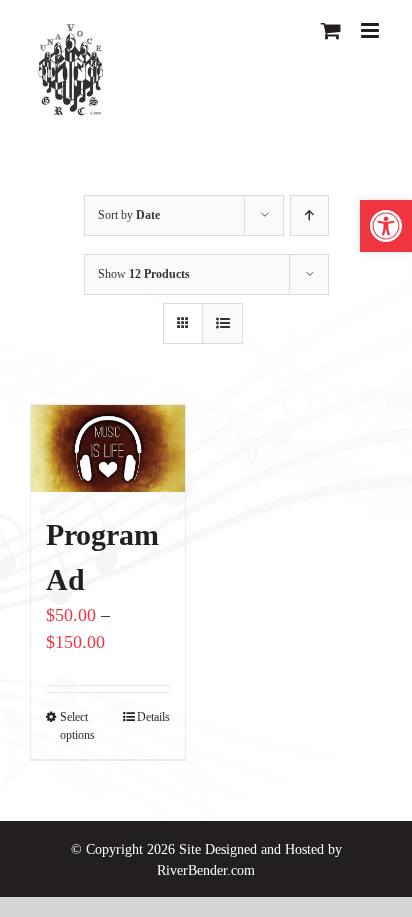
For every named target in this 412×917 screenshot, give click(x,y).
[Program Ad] (108, 448)
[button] (386, 226)
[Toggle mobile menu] (371, 30)
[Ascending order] (309, 215)
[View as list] (222, 323)
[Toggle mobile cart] (331, 30)
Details (153, 717)
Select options (77, 726)
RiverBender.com (206, 870)
